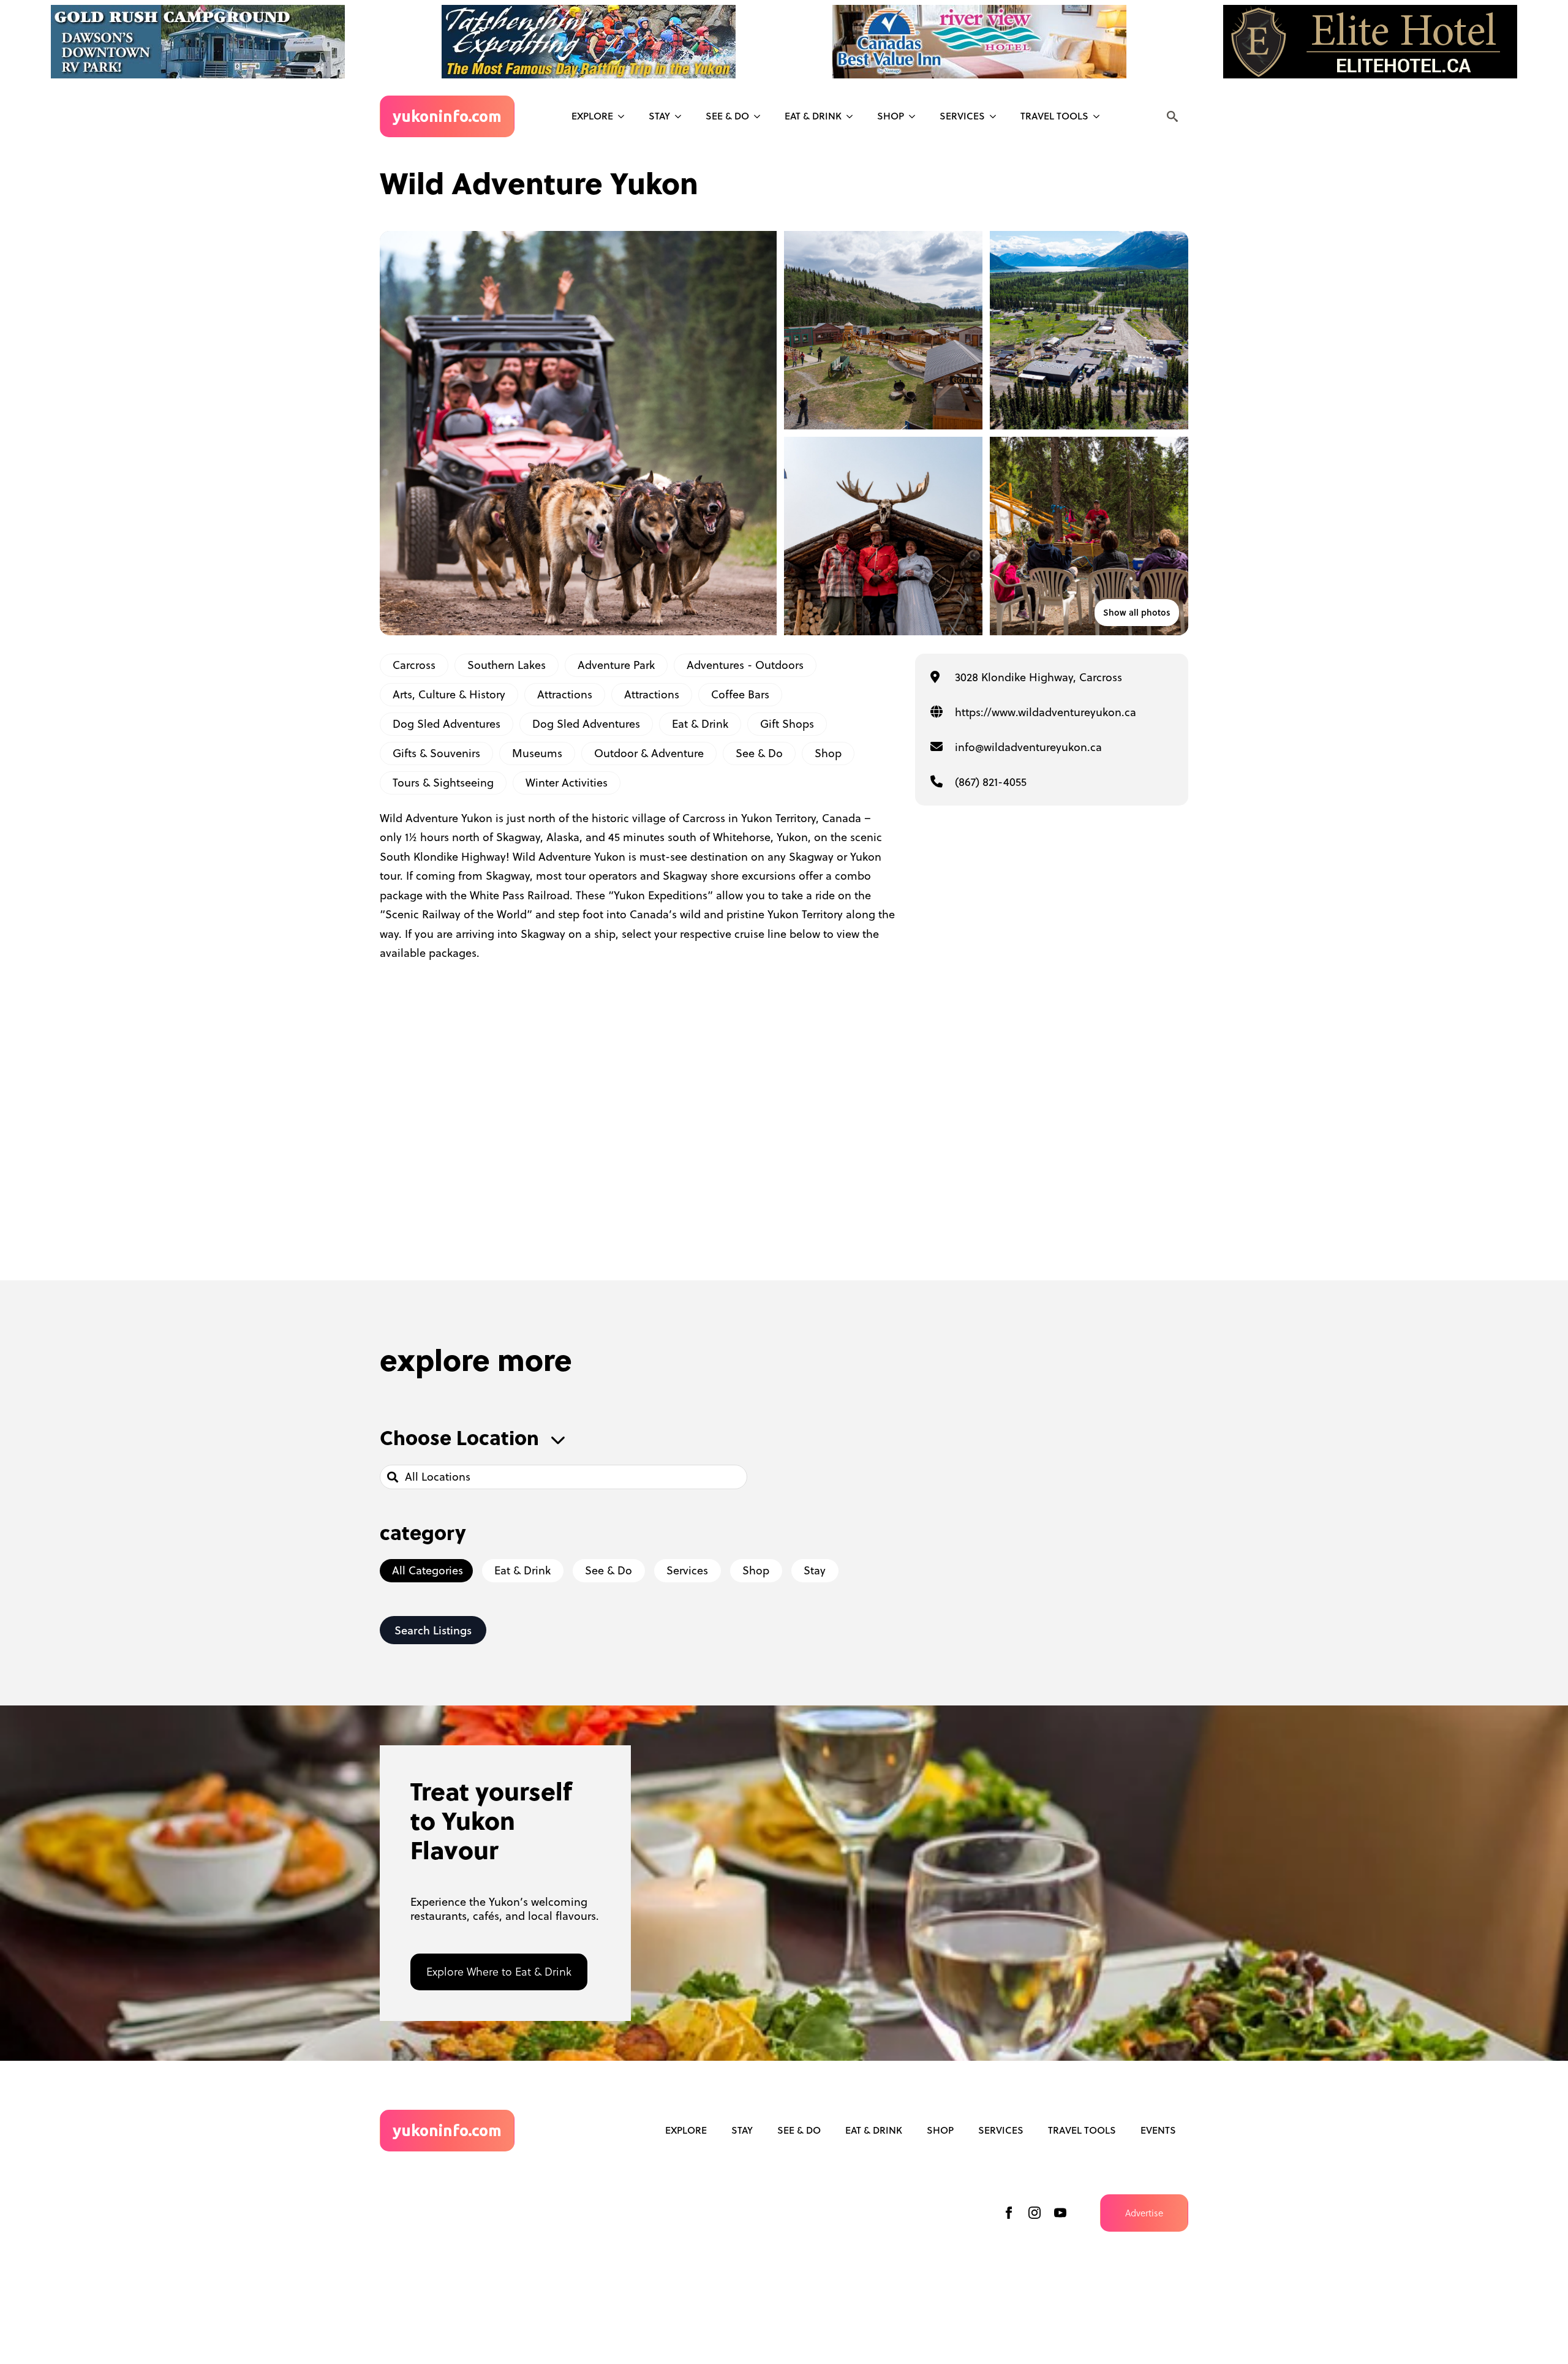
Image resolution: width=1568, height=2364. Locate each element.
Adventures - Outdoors (745, 665)
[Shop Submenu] (916, 116)
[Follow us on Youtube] (1060, 2213)
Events (1158, 2130)
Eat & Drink (813, 116)
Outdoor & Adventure (649, 753)
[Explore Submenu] (625, 116)
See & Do (759, 753)
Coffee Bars (740, 694)
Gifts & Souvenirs (436, 753)
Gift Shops (787, 724)
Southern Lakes (507, 665)
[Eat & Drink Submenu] (853, 116)
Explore (592, 116)
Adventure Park (616, 665)
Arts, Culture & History (449, 694)
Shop (891, 116)
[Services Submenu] (997, 116)
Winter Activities (567, 783)
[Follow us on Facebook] (1009, 2213)
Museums (537, 753)
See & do (727, 116)
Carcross (414, 665)
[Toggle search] (1172, 116)
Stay (659, 116)
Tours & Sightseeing (443, 783)
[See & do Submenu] (761, 116)
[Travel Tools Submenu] (1100, 116)
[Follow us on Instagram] (1035, 2213)
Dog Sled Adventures (447, 724)
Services (962, 116)
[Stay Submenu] (682, 116)
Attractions (565, 694)
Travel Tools (1054, 116)
